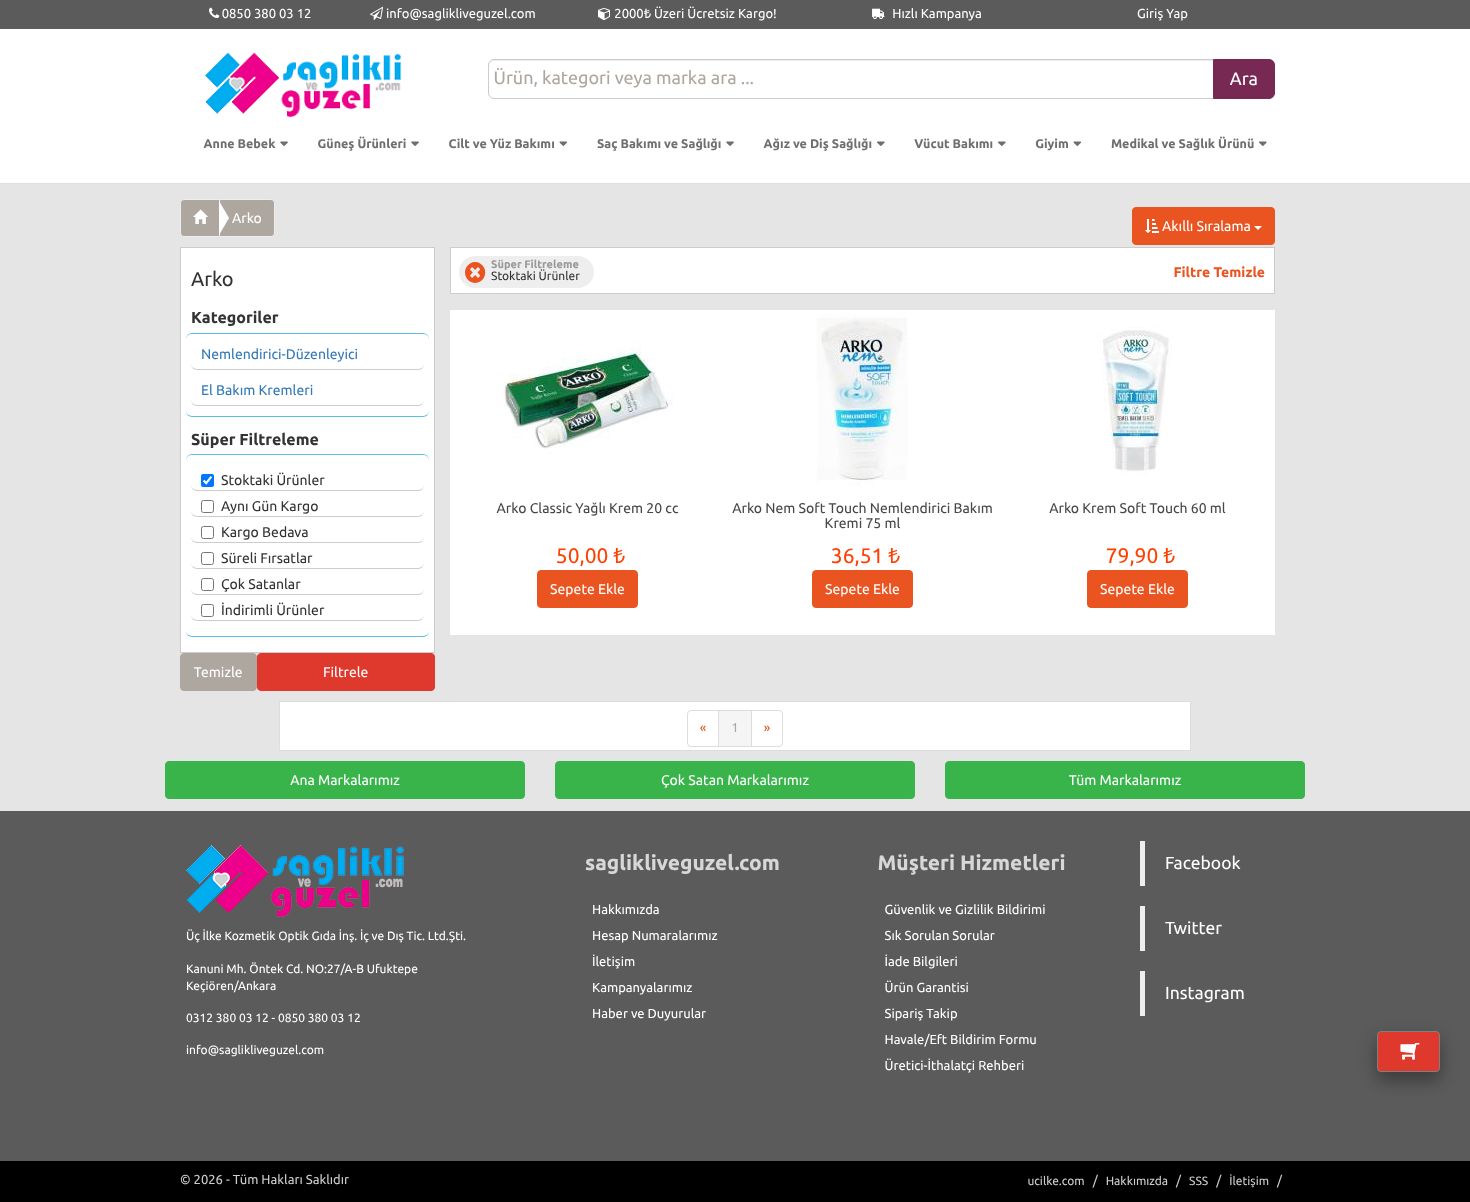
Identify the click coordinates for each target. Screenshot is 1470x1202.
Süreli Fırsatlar (267, 558)
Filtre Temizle (1219, 272)
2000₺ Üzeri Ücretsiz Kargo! (693, 14)
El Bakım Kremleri (257, 390)
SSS (1198, 1181)
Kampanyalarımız (642, 988)
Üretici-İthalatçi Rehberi (955, 1066)
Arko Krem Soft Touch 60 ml (1137, 508)
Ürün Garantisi (927, 988)
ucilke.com (1055, 1181)
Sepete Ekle (587, 589)
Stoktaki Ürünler (273, 480)
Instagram (1205, 993)
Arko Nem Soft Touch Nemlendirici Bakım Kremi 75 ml (862, 515)
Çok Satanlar (261, 584)
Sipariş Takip (921, 1014)
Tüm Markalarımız (1125, 780)
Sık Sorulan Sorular (940, 936)
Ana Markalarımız (345, 780)
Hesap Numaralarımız (655, 936)
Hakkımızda (626, 910)
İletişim (613, 962)
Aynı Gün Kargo (269, 506)
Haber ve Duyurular (649, 1014)
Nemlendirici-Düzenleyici (279, 354)
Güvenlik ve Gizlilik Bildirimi (965, 910)
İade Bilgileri (921, 962)
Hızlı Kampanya (935, 14)
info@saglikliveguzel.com (461, 14)
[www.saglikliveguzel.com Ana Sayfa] (200, 218)
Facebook (1203, 863)
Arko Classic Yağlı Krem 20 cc (588, 508)
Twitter (1193, 928)
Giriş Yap (1162, 14)
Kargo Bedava (265, 532)
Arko (247, 218)
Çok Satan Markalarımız (735, 780)
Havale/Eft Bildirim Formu (961, 1040)
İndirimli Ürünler (272, 610)
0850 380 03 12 (265, 14)
